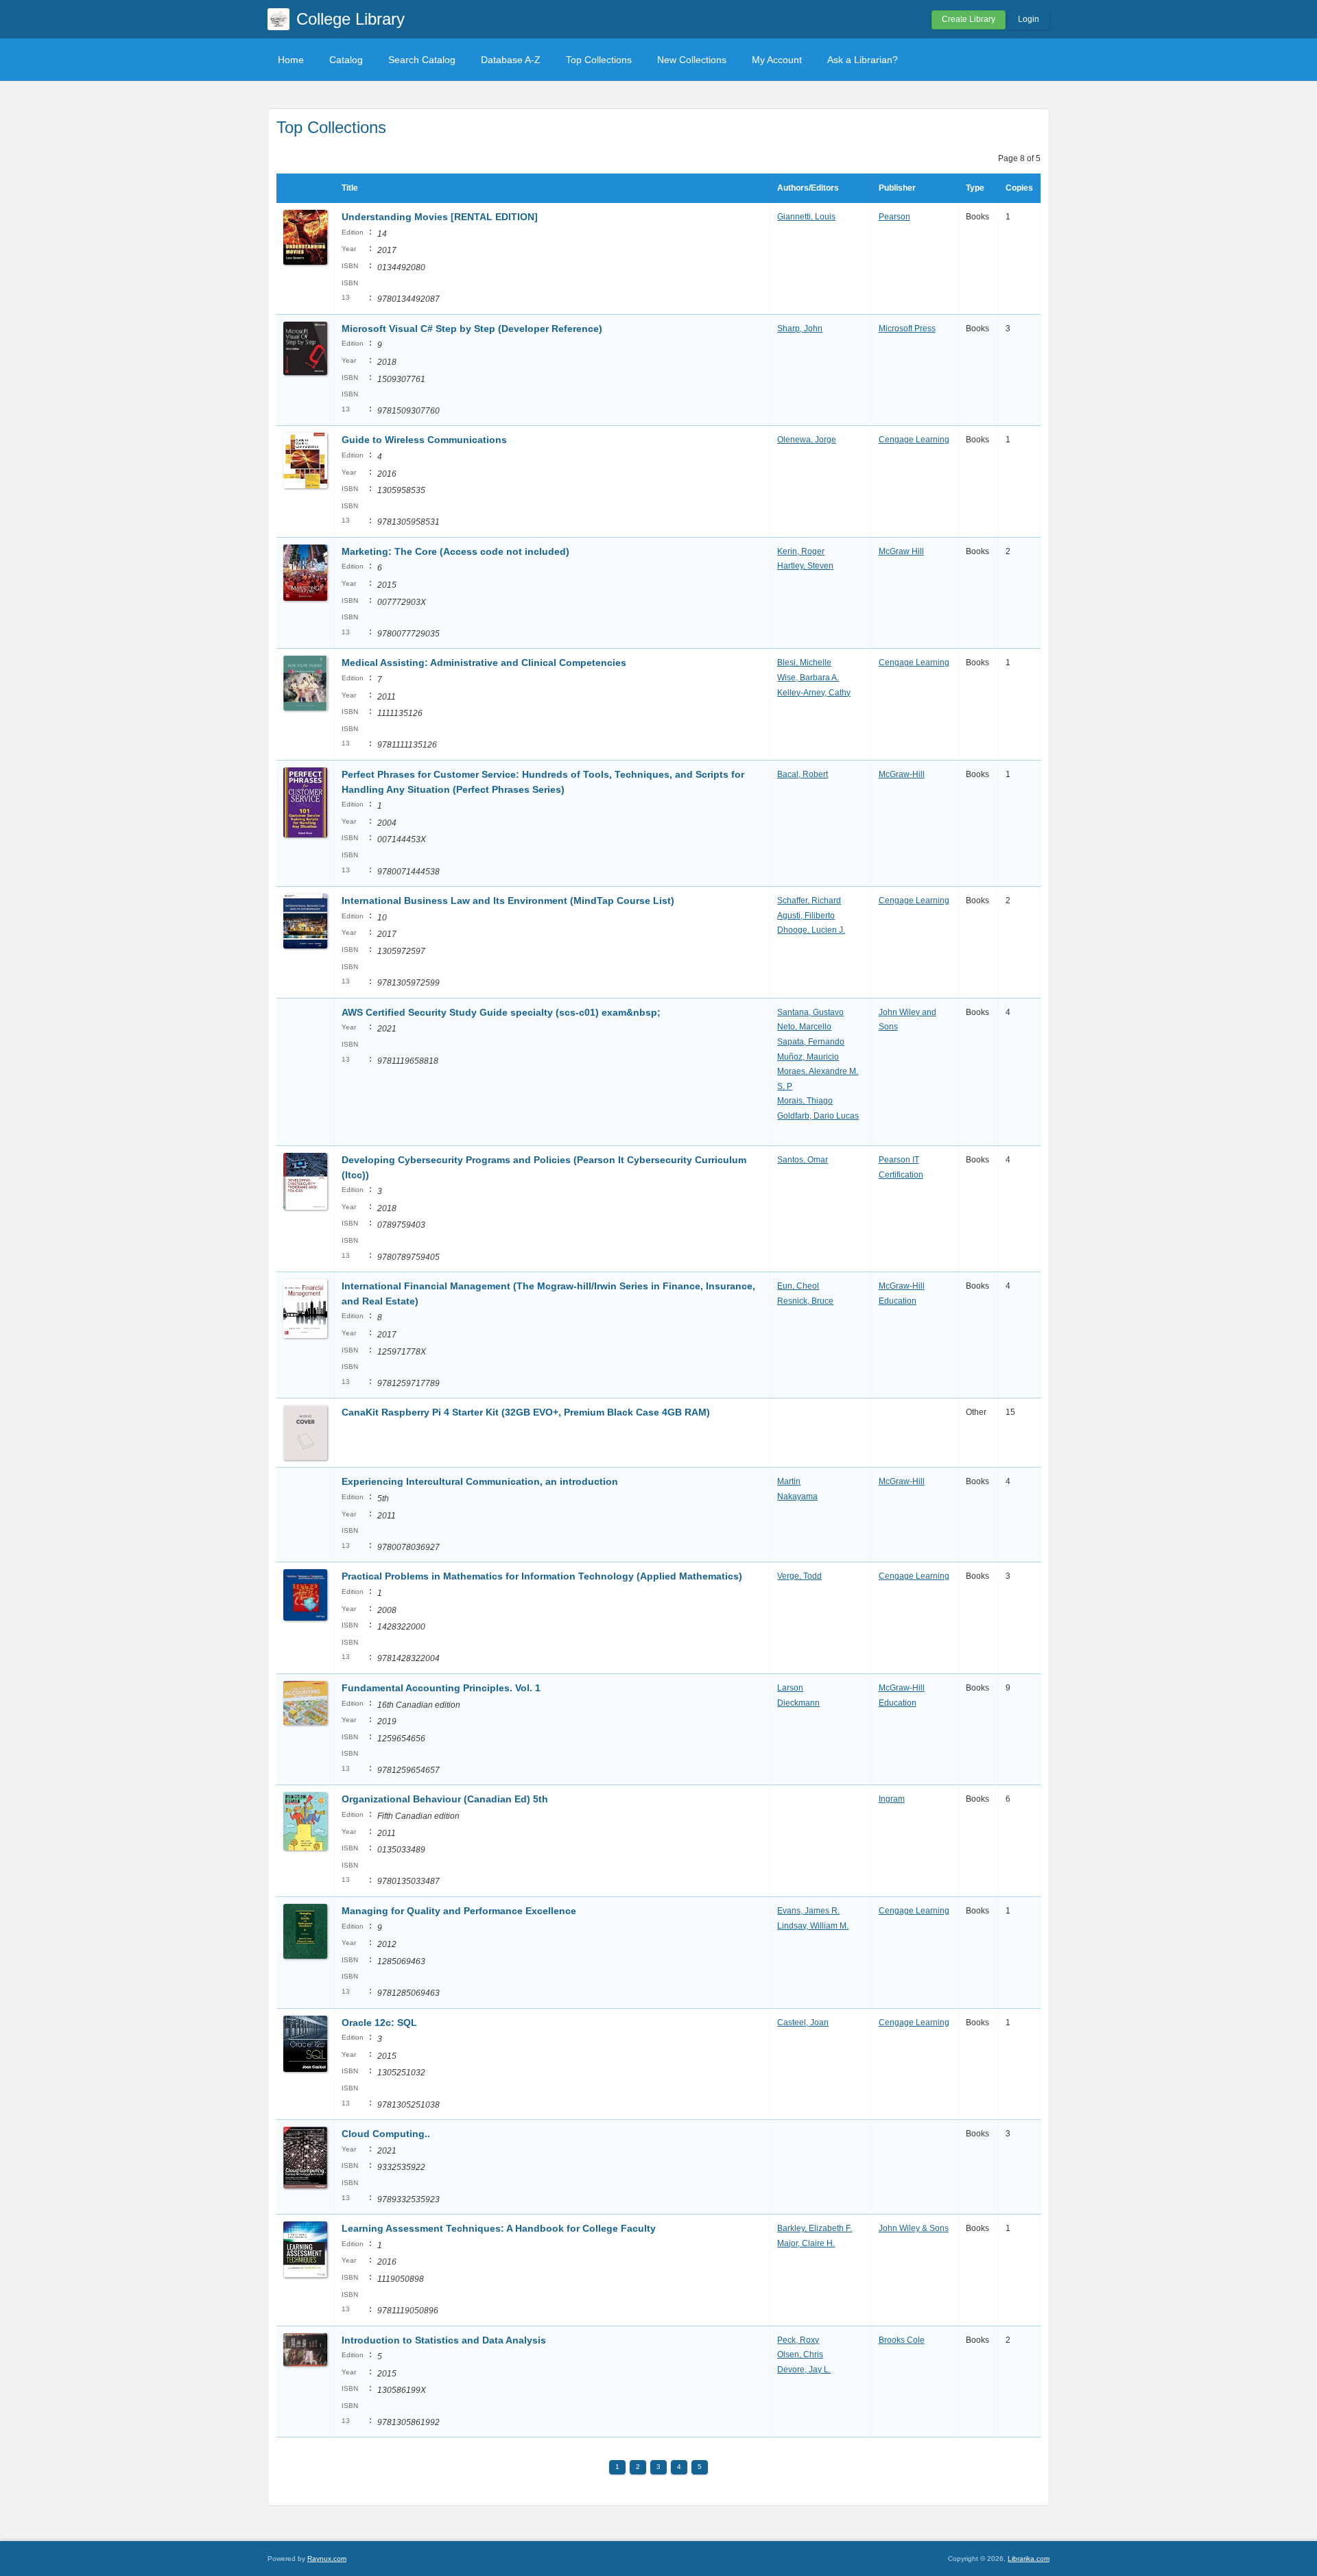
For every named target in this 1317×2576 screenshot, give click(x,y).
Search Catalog (422, 60)
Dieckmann (798, 1703)
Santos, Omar (803, 1160)
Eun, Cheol (798, 1286)
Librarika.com (1029, 2559)
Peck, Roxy (798, 2340)
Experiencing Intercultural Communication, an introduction (481, 1481)
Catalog (346, 60)
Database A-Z (511, 60)
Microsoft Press (907, 329)
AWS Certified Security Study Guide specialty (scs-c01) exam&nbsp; (501, 1012)
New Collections (692, 60)
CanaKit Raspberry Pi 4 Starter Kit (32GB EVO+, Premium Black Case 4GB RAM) (526, 1412)
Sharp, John (800, 329)
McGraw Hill (901, 551)
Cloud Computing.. (386, 2134)
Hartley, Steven (805, 566)
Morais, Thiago (805, 1101)
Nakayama (797, 1496)
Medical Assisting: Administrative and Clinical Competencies (484, 663)
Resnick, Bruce (805, 1301)
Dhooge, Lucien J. (811, 930)
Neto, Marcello (804, 1027)
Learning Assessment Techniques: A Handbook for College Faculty (499, 2228)
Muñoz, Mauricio (808, 1057)
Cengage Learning (914, 440)
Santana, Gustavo (810, 1012)
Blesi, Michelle (804, 663)
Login (1029, 19)
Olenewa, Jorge (807, 440)
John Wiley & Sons (914, 2228)
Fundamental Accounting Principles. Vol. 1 (441, 1688)
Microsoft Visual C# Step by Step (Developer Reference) (472, 329)
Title (350, 188)
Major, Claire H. (806, 2243)
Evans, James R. (808, 1911)
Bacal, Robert (803, 774)
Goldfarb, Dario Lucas (818, 1116)
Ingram (892, 1799)
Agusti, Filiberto (806, 916)
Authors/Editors (808, 188)
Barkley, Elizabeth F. (815, 2228)
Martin (789, 1481)
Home (291, 60)
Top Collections (599, 60)
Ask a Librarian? (863, 60)
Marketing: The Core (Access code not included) (455, 551)
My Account (777, 60)
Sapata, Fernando (811, 1042)
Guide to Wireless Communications (424, 440)
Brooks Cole (902, 2340)
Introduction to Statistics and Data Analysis (444, 2340)
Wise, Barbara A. (808, 678)
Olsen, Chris (800, 2354)
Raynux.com (327, 2559)
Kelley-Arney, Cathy (814, 693)
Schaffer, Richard (809, 901)
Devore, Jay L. (804, 2370)
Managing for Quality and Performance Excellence (459, 1911)
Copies (1019, 188)
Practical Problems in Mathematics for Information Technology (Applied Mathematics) (542, 1576)
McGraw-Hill (902, 774)
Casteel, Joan (803, 2023)
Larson (790, 1688)
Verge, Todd (799, 1576)
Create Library (969, 19)
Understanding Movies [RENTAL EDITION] (440, 217)
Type (975, 188)
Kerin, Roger (801, 551)
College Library (351, 19)
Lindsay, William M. (813, 1926)
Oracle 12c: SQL (379, 2023)
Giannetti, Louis (806, 217)
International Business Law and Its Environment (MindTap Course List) (508, 901)
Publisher (897, 188)
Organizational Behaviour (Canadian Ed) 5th (445, 1799)
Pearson (894, 217)
